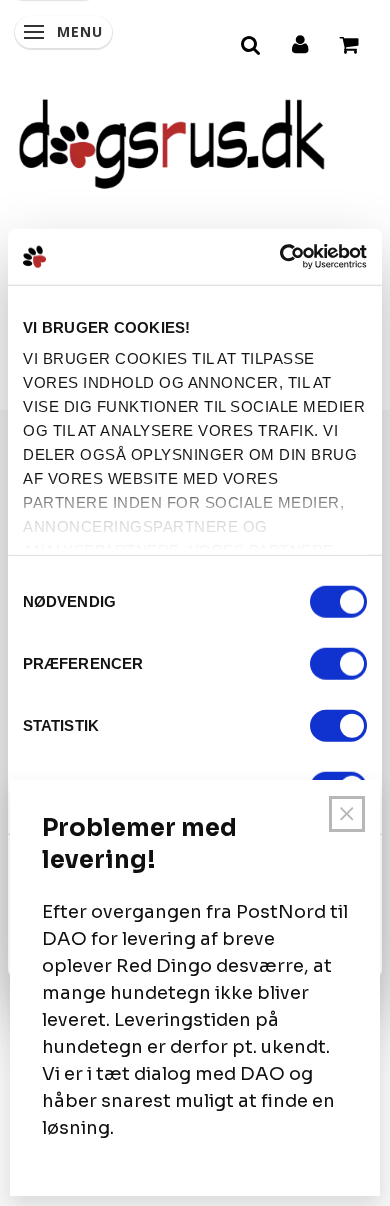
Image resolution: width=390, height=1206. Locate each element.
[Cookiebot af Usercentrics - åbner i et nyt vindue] (280, 257)
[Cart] (350, 42)
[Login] (301, 42)
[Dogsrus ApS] (172, 141)
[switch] (338, 663)
